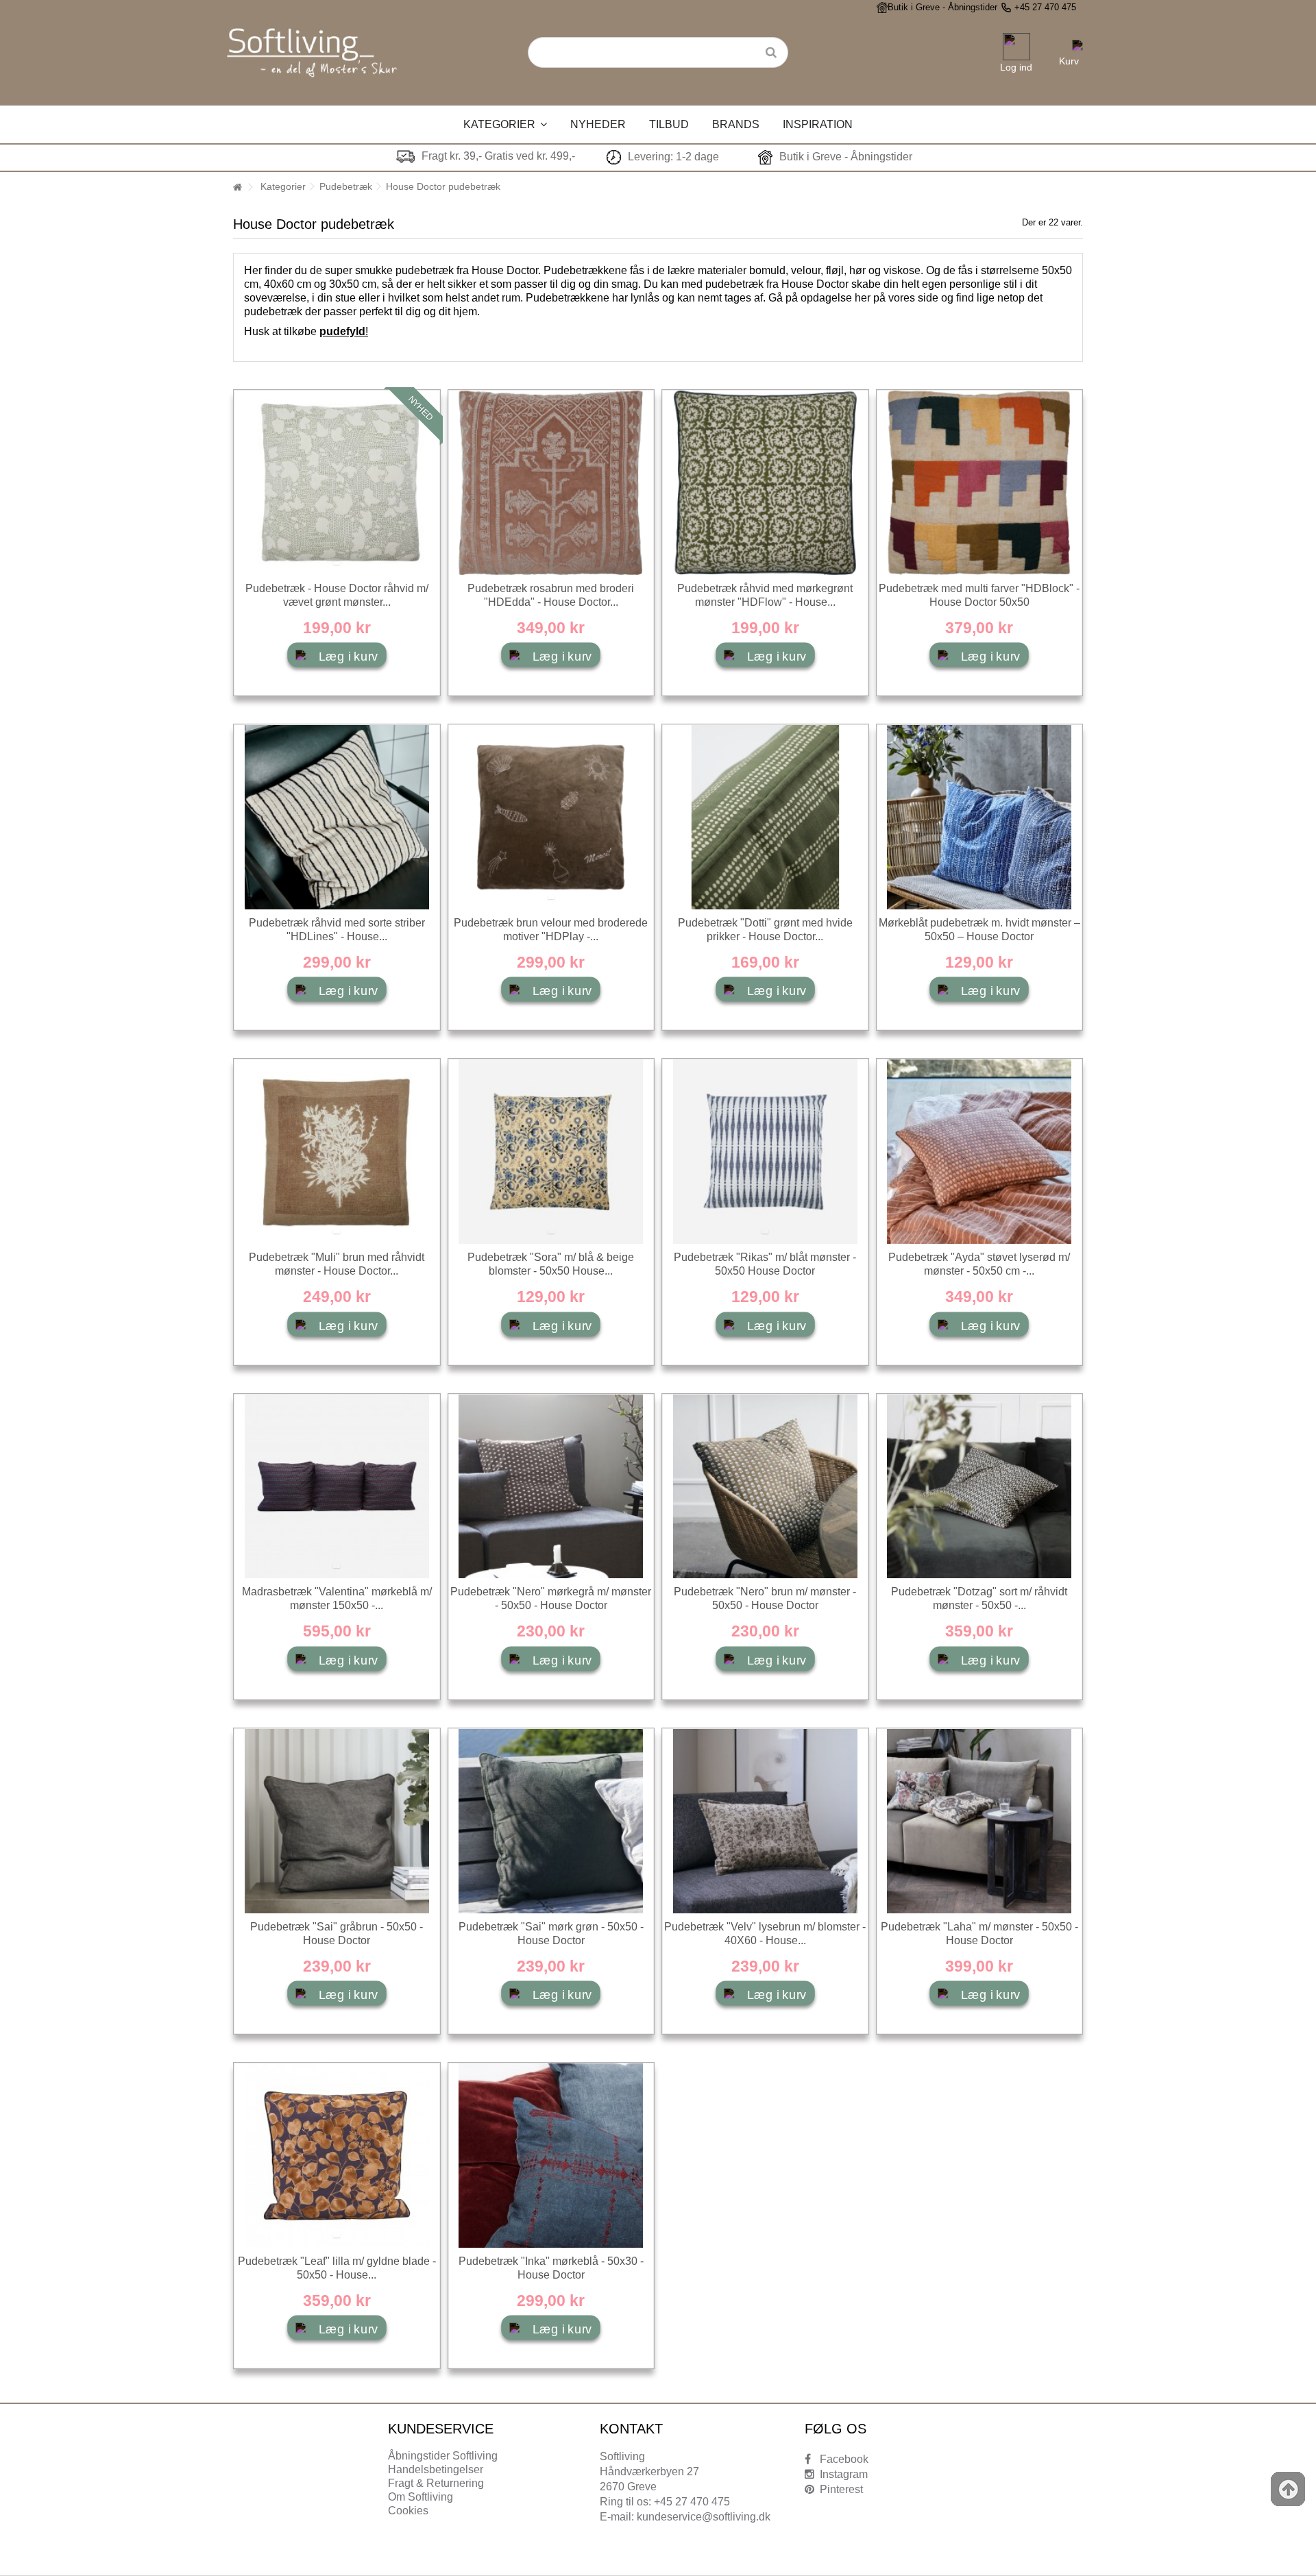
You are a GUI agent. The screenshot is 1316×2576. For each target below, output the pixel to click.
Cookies (408, 2511)
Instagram (844, 2474)
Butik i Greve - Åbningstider (942, 7)
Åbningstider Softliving (443, 2456)
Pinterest (841, 2489)
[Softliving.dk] (312, 49)
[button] (505, 124)
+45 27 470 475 (1045, 7)
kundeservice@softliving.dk (704, 2517)
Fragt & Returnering (436, 2483)
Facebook (844, 2459)
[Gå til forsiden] (237, 187)
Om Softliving (421, 2497)
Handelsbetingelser (436, 2469)
